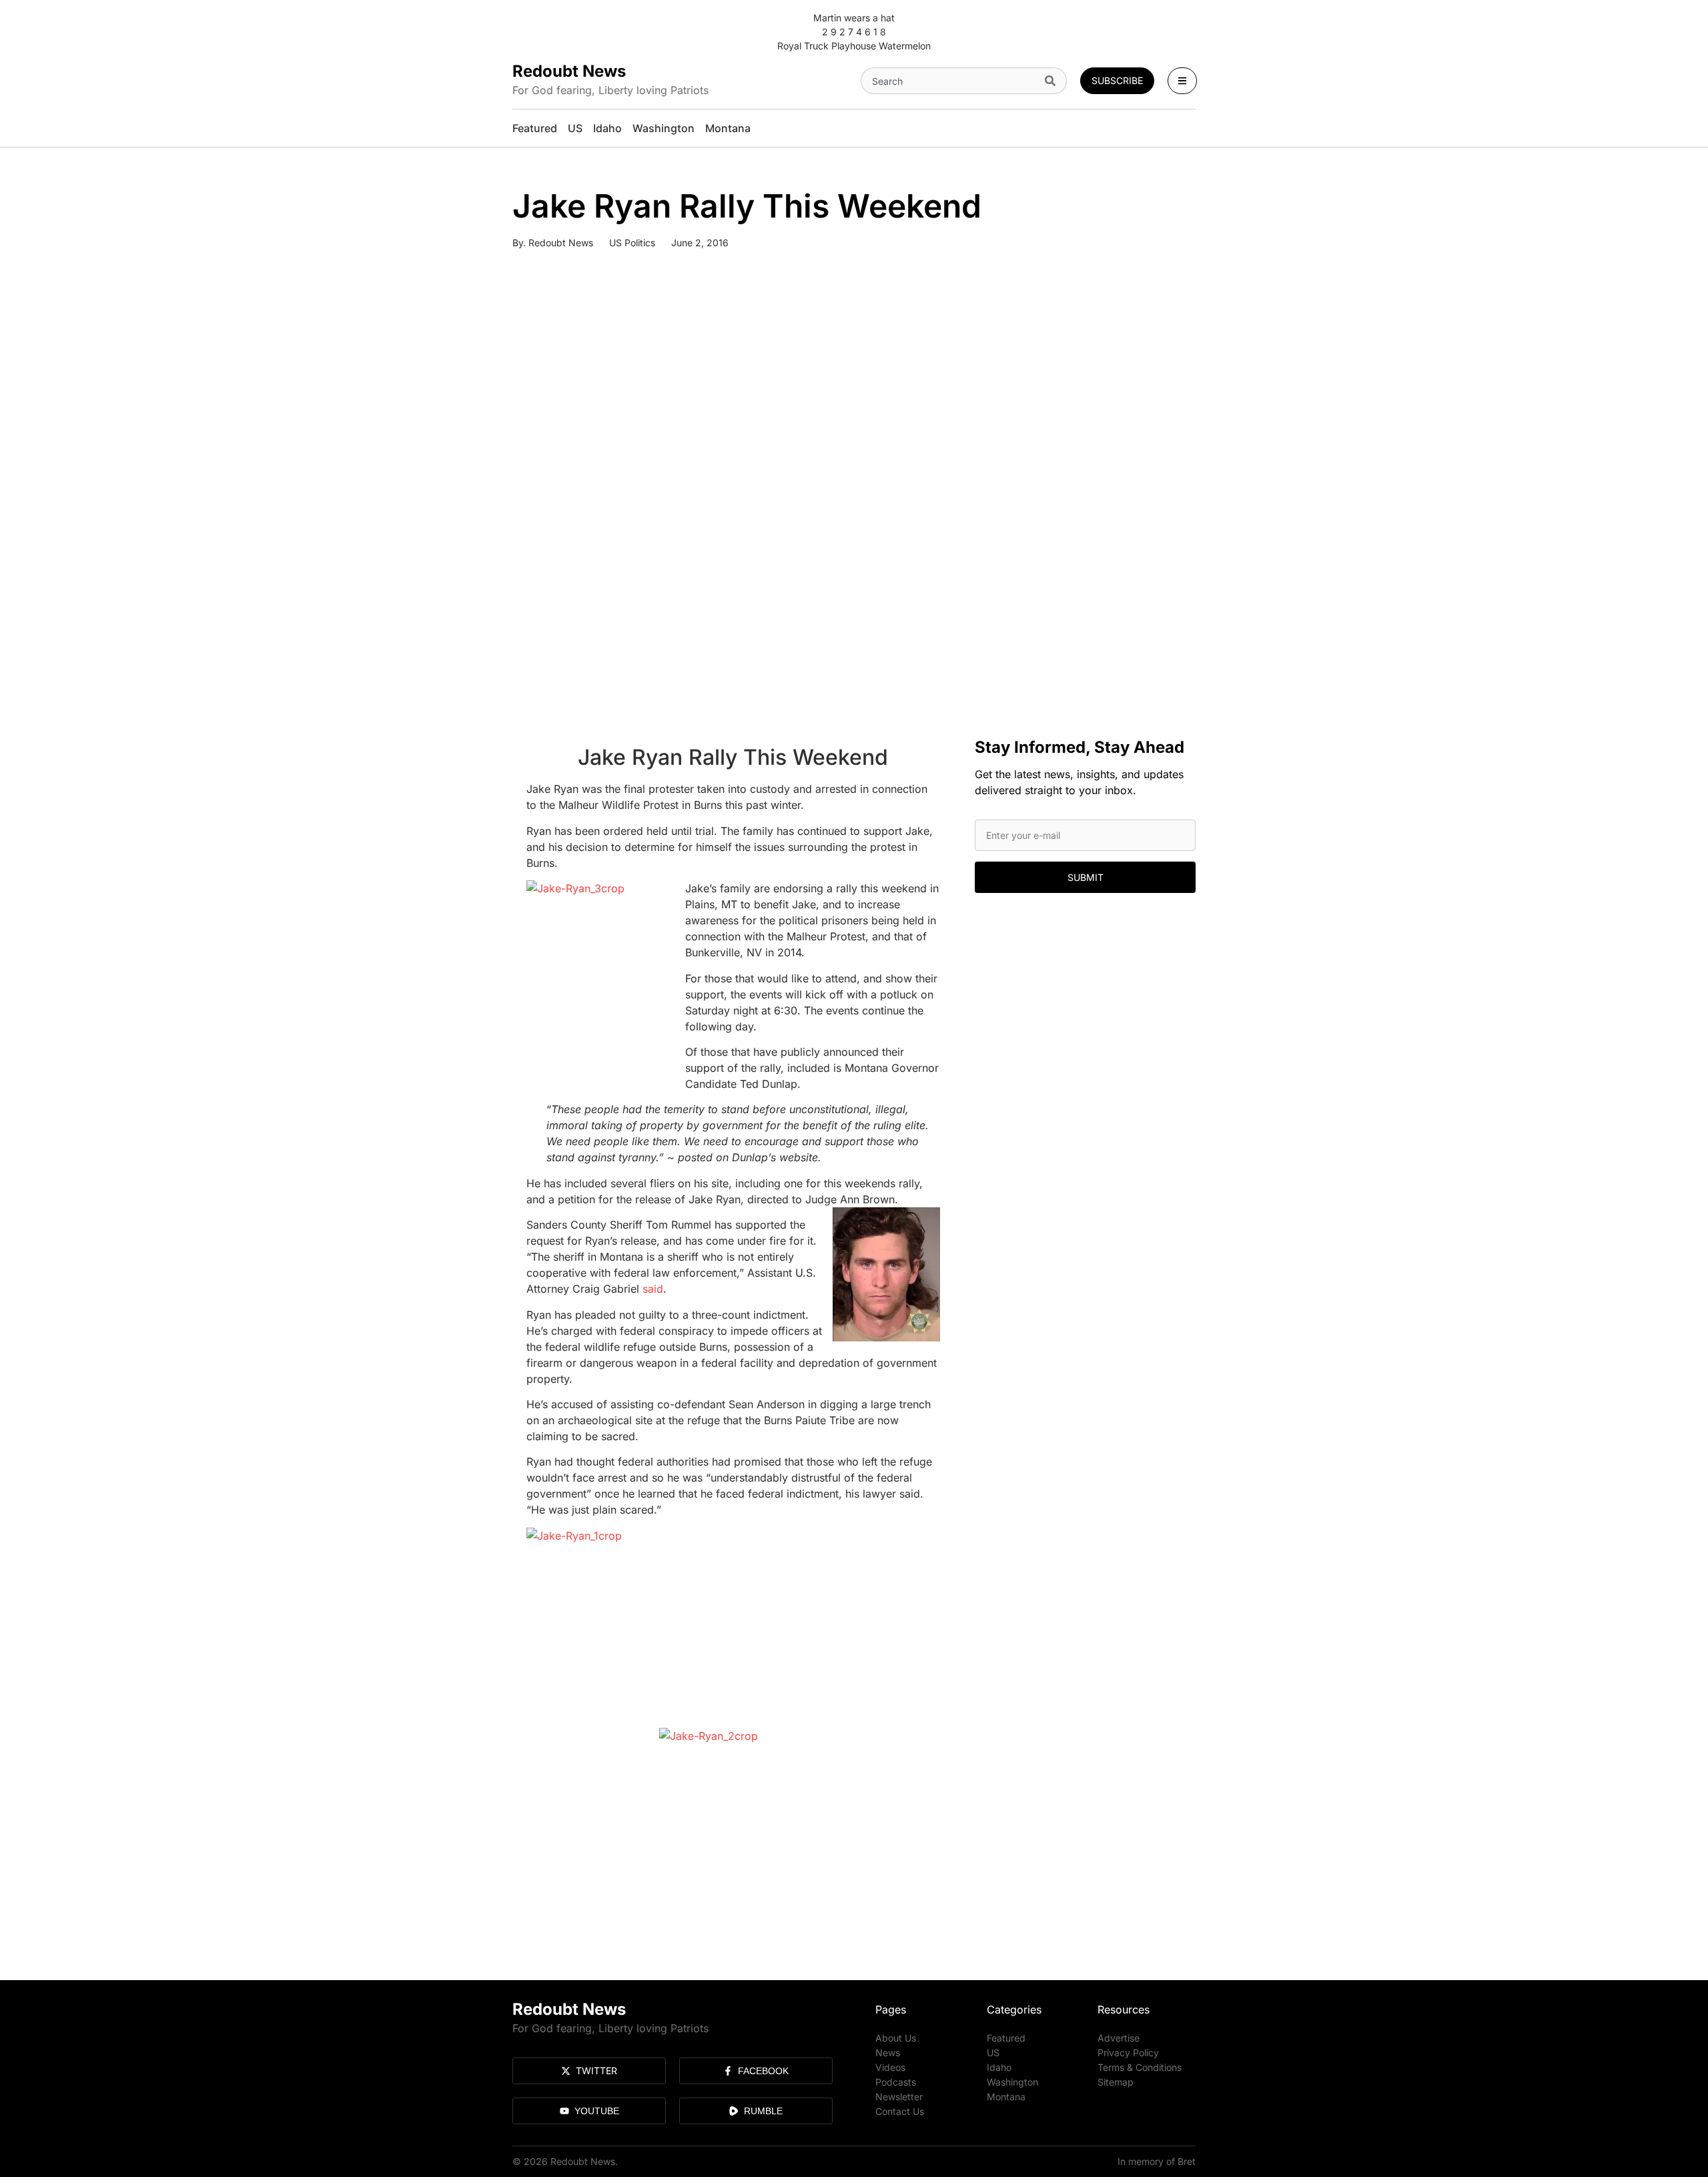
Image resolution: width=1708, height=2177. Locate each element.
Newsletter (899, 2097)
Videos (890, 2067)
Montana (1006, 2097)
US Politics (632, 243)
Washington (1012, 2082)
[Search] (1053, 81)
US (993, 2053)
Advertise (1119, 2038)
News (888, 2053)
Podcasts (896, 2082)
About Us (896, 2038)
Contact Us (900, 2111)
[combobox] (950, 81)
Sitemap (1116, 2082)
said (653, 1289)
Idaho (999, 2067)
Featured (1006, 2038)
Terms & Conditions (1140, 2067)
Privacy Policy (1128, 2053)
